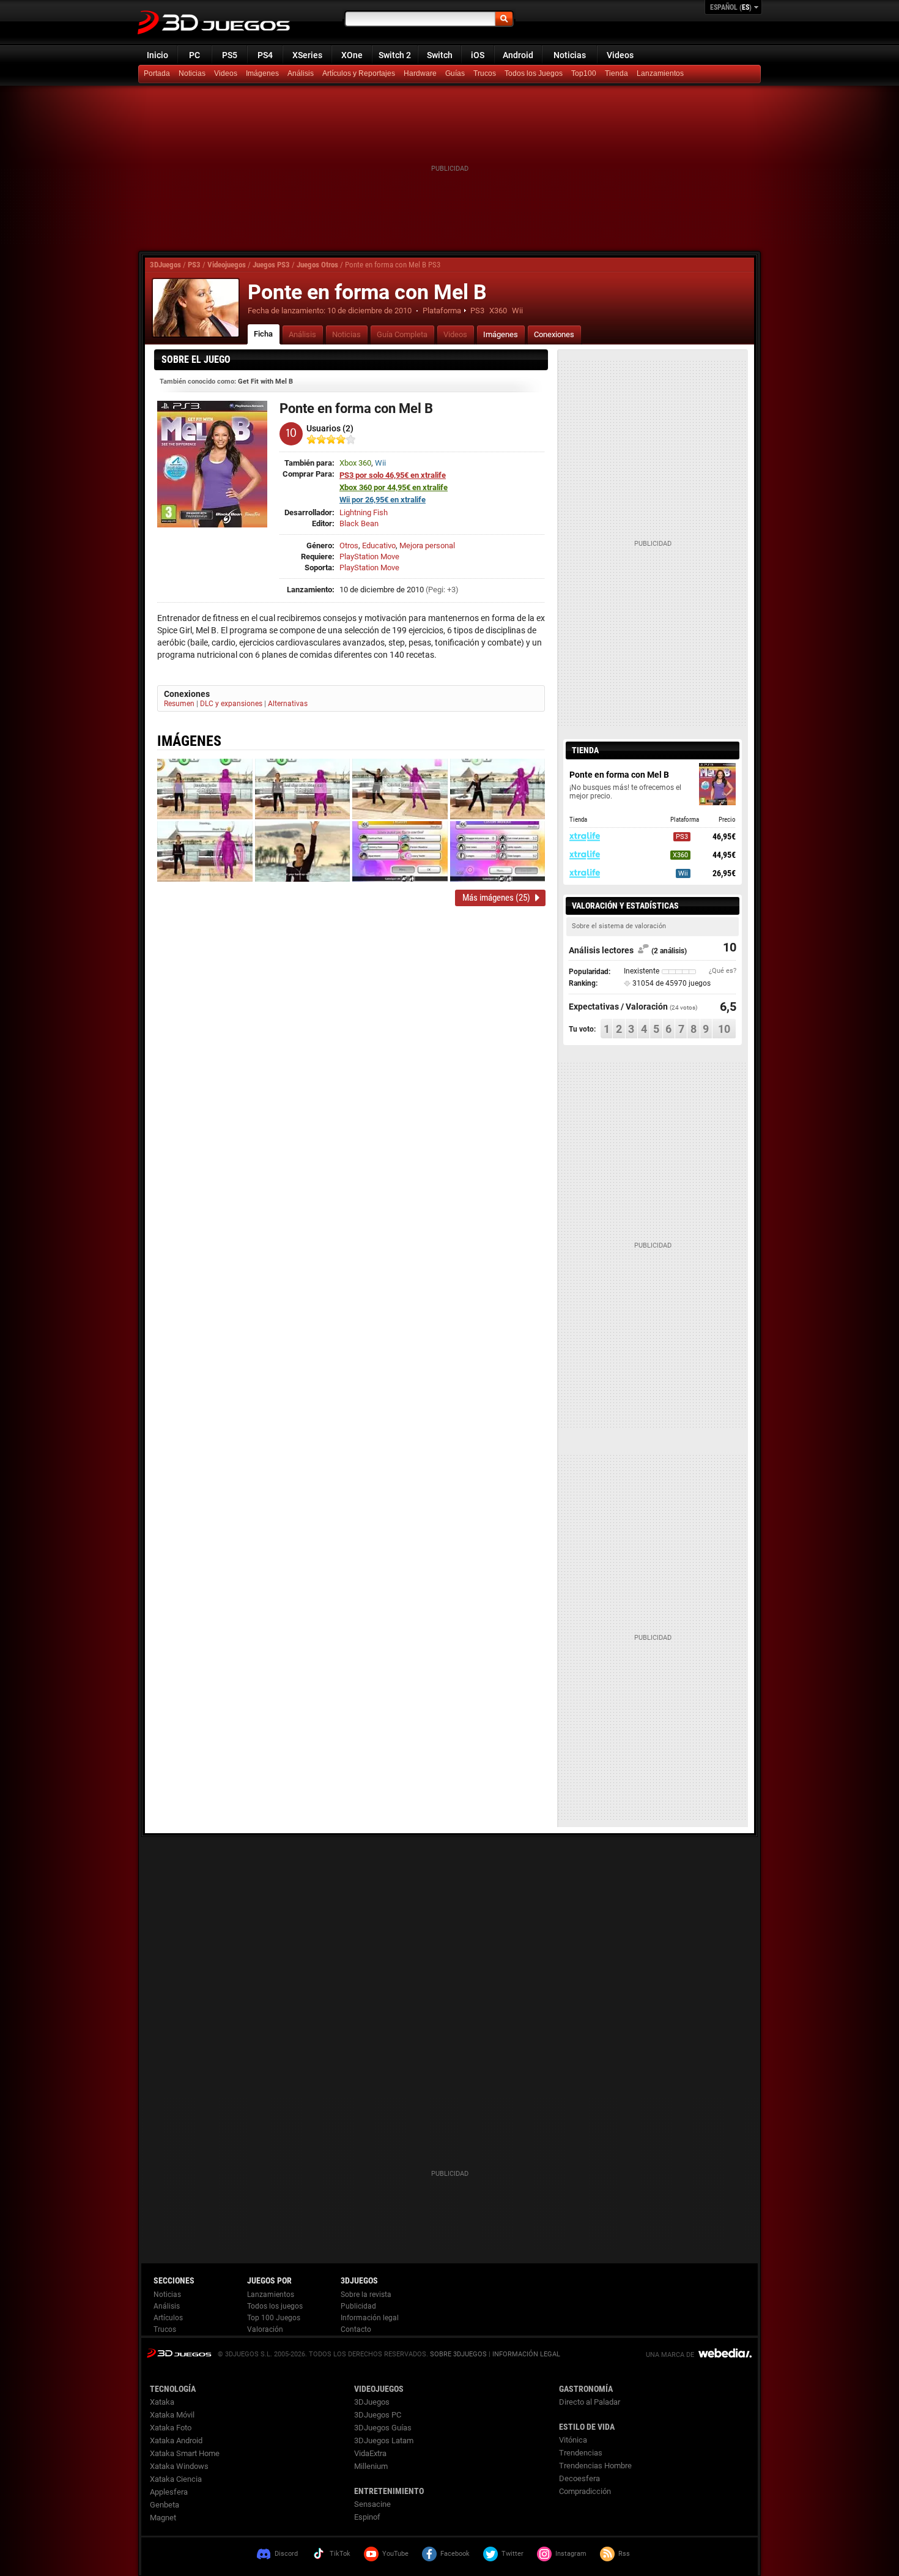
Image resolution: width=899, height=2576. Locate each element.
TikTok (340, 2554)
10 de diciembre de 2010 (369, 311)
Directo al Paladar (590, 2402)
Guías (455, 73)
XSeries (307, 55)
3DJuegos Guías (383, 2428)
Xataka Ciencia (176, 2479)
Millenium (371, 2466)
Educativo (379, 545)
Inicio (157, 55)
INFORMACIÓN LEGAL (526, 2354)
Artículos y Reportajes (359, 73)
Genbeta (165, 2505)
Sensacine (372, 2504)
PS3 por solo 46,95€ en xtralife (393, 475)
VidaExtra (370, 2453)
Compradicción (585, 2491)
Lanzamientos (660, 73)
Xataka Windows (179, 2466)
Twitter (512, 2554)
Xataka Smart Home (185, 2453)
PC (194, 55)
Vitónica (573, 2440)
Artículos (168, 2318)
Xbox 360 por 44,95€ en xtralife (394, 487)
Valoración (265, 2329)
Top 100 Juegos (274, 2318)
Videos (620, 55)
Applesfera (169, 2492)
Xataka (162, 2402)
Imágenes (262, 73)
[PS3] (618, 74)
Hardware (420, 73)
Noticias (570, 55)
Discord (286, 2554)
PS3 (194, 265)
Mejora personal (427, 545)
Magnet (163, 2518)
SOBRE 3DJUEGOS (458, 2354)
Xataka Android (176, 2440)
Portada (157, 73)
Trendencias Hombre (595, 2466)
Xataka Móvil (172, 2415)
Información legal (370, 2318)
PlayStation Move (369, 557)
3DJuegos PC (378, 2415)
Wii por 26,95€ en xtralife (383, 500)
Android (518, 55)
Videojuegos (227, 265)
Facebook (455, 2554)
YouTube (395, 2554)
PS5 (230, 55)
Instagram (571, 2554)
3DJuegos (165, 265)
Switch (440, 55)
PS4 (265, 55)
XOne (352, 55)
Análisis (301, 73)
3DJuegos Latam (384, 2440)
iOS (478, 55)
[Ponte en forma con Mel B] (196, 308)
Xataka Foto (171, 2428)
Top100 (584, 73)
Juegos (179, 2353)
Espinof (367, 2517)
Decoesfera (579, 2478)
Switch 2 (395, 55)
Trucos (485, 73)
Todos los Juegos (534, 73)
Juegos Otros (317, 265)
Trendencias (581, 2453)
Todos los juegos (275, 2306)
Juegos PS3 (271, 265)
